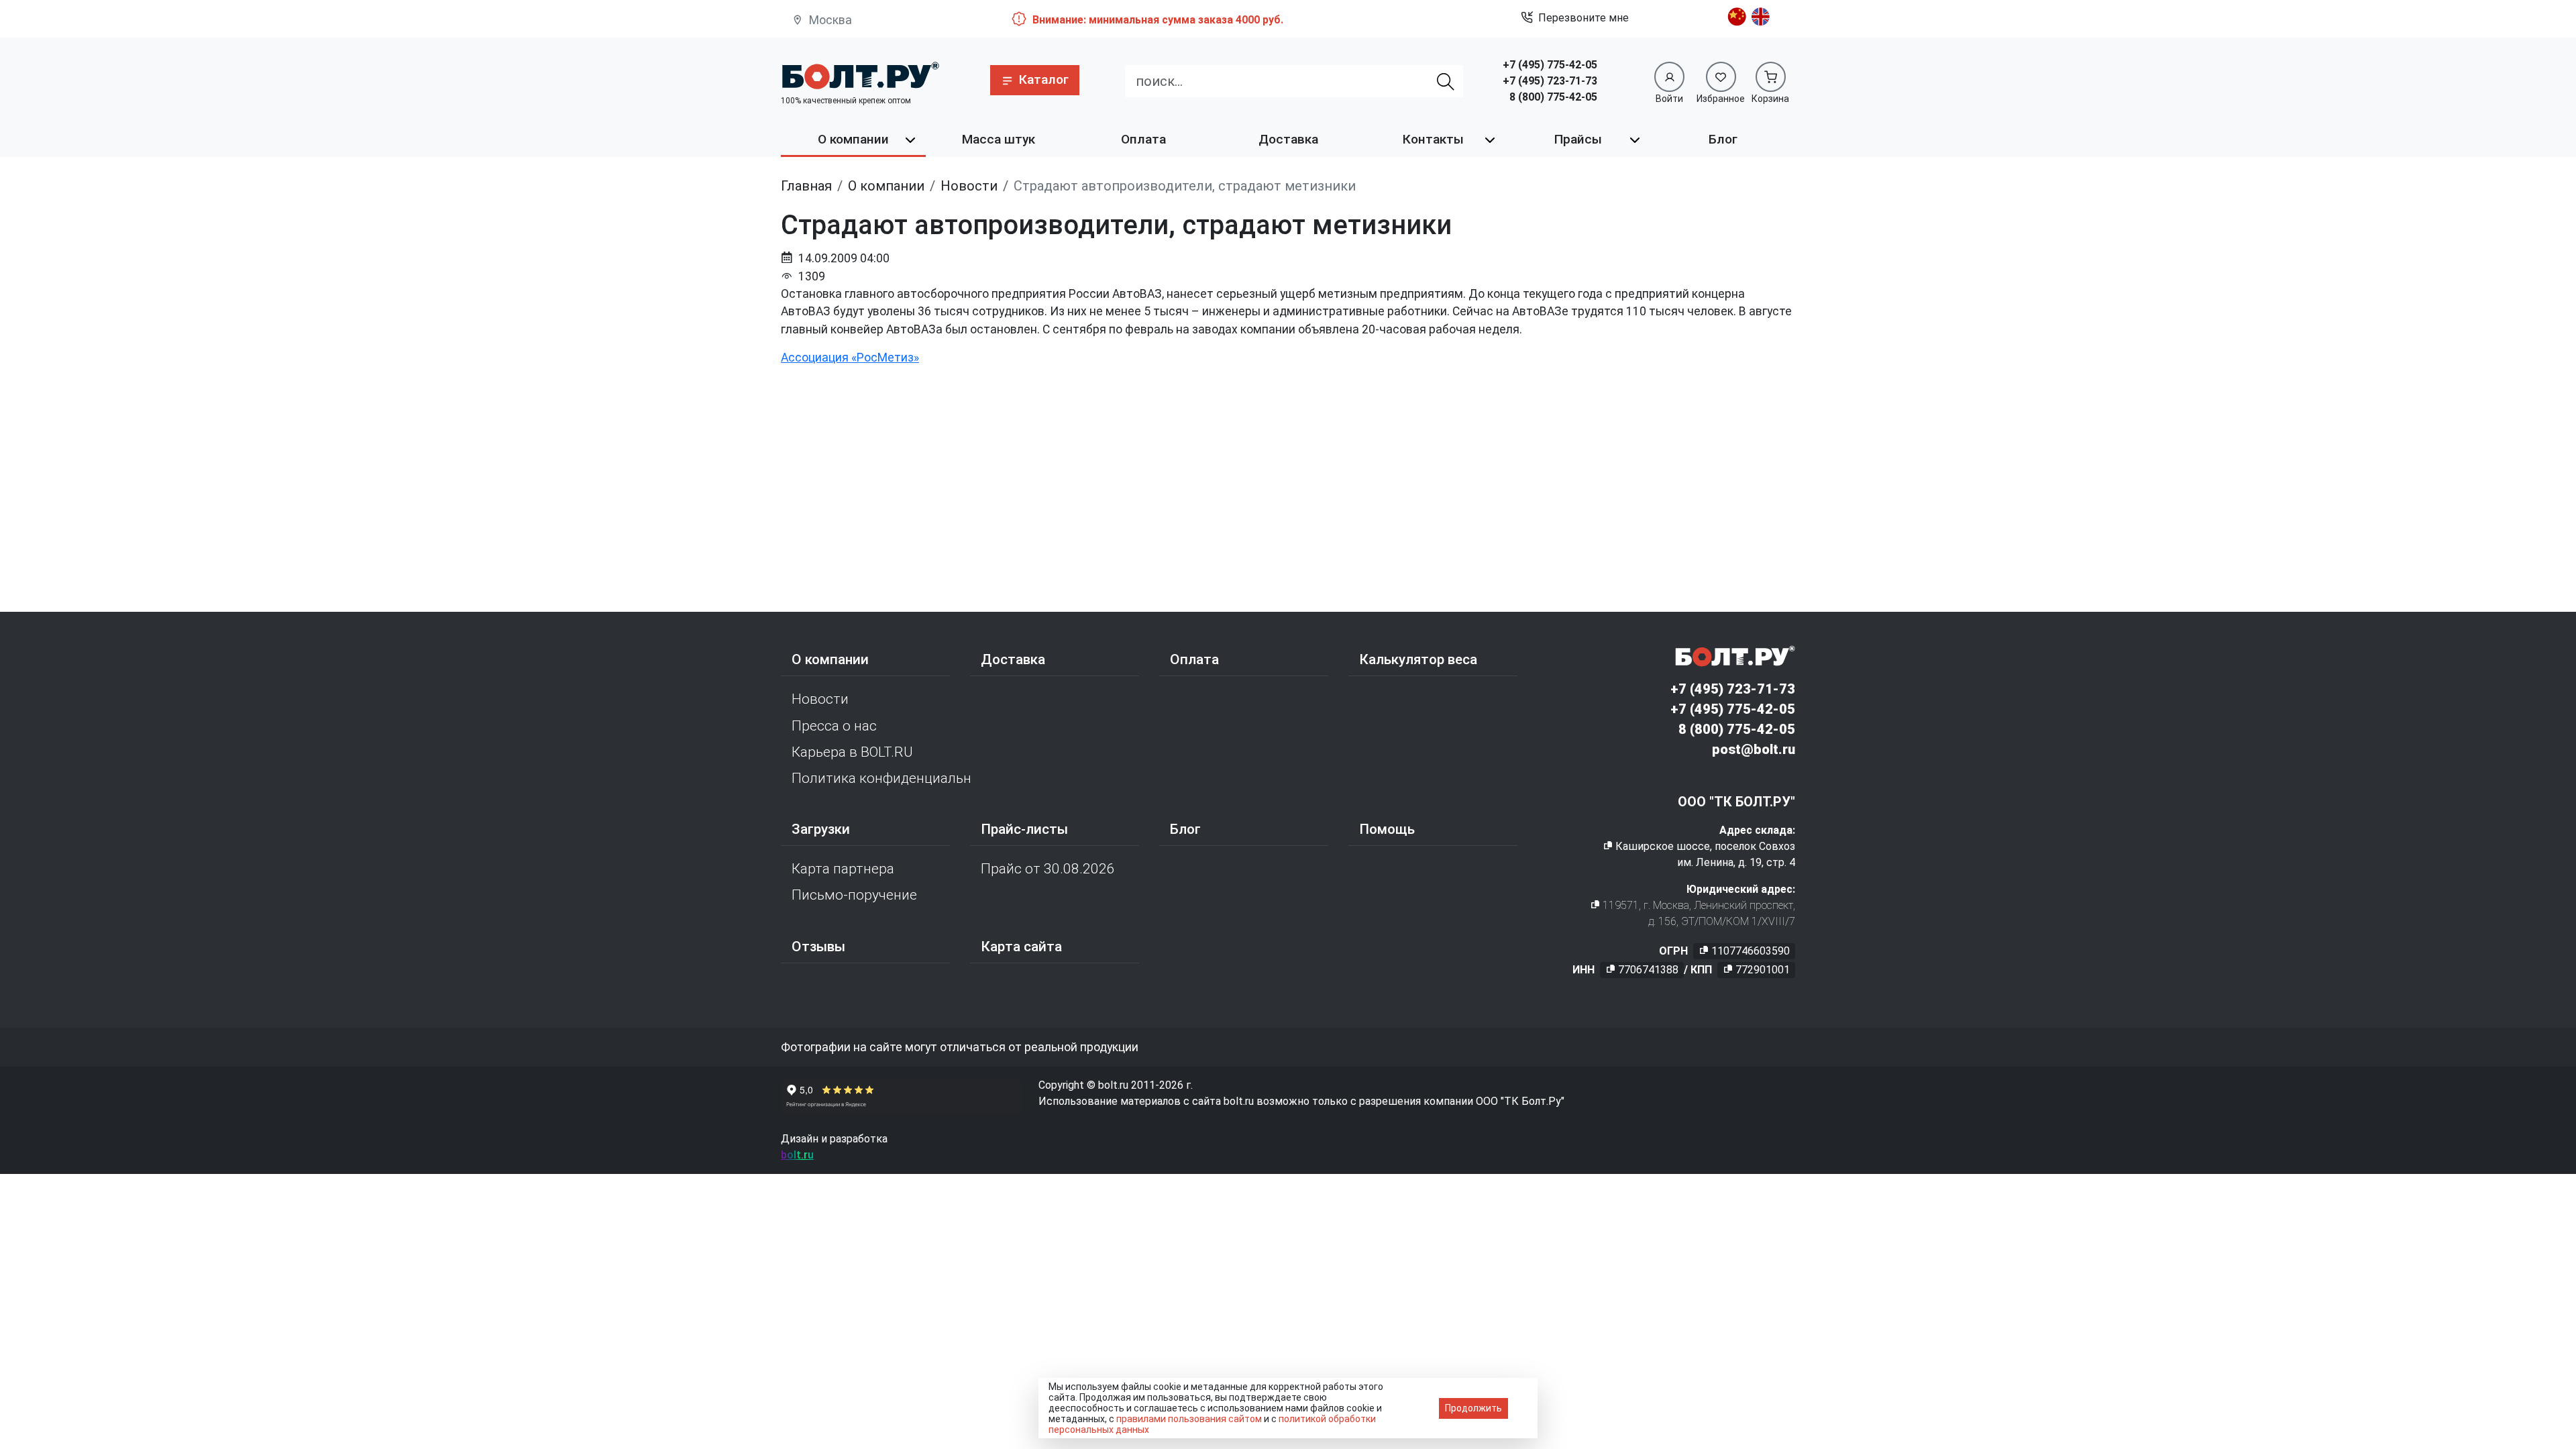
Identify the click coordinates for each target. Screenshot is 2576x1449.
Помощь (1387, 829)
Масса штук (999, 139)
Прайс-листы (1024, 829)
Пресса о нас (834, 726)
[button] (1035, 80)
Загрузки (821, 829)
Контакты (1433, 139)
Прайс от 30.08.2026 (1048, 869)
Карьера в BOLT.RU (852, 752)
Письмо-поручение (854, 895)
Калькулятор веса (1418, 659)
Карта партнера (843, 869)
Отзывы (818, 947)
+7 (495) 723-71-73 (1550, 81)
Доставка (1288, 139)
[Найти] (1446, 81)
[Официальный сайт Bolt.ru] (860, 75)
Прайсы (1578, 139)
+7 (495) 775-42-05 (1550, 65)
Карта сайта (1021, 947)
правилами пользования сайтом (1189, 1419)
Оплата (1143, 139)
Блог (1723, 139)
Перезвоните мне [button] (1584, 18)
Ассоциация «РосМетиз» (850, 358)
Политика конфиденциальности (881, 778)
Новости (820, 699)
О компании (853, 139)
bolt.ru (797, 1155)
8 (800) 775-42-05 (1553, 97)
